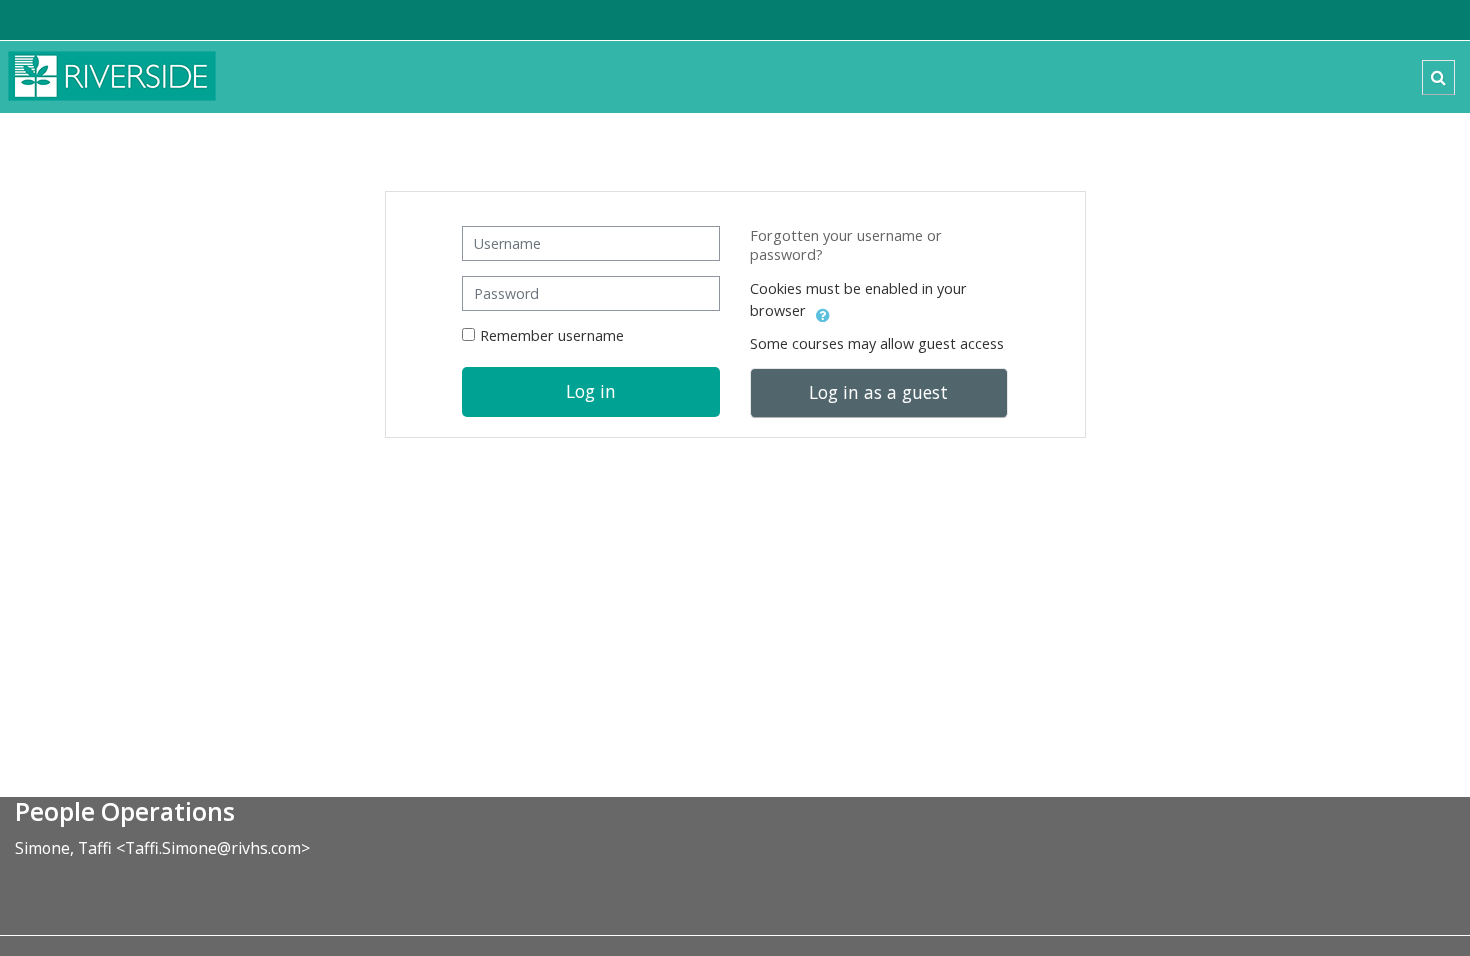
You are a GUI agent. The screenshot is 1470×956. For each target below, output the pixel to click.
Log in (591, 391)
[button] (1438, 77)
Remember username (552, 335)
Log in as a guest (878, 392)
